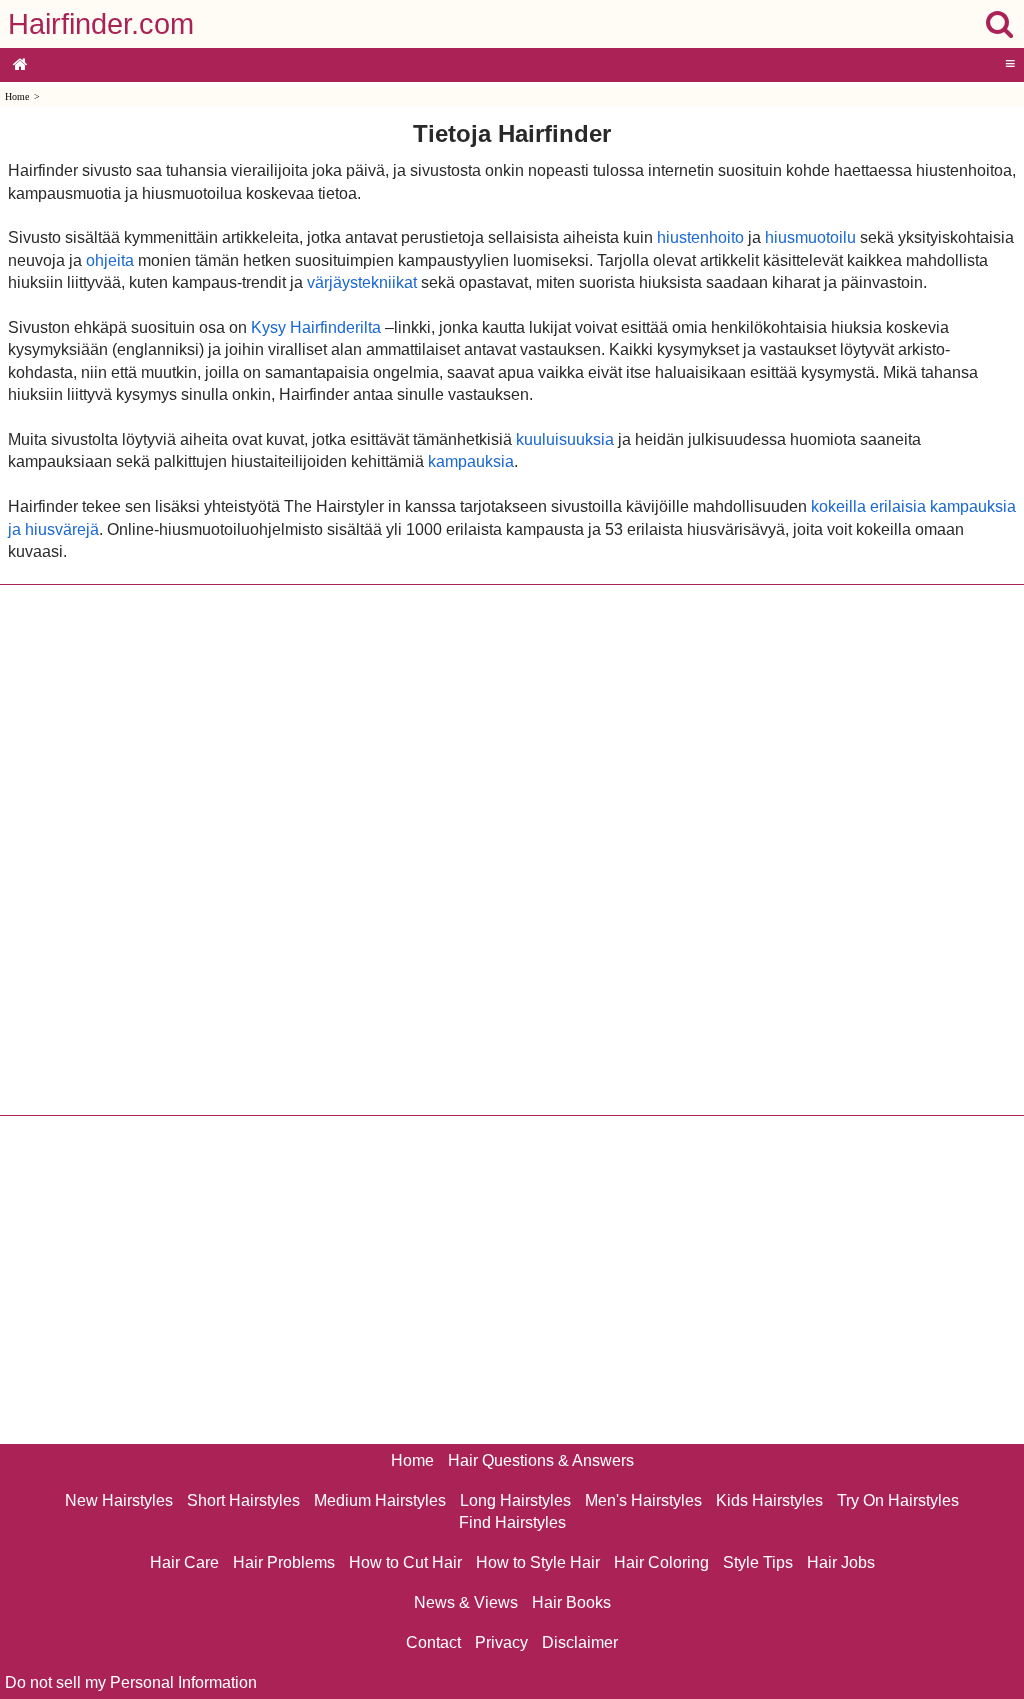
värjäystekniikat (362, 282)
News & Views (466, 1602)
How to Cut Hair (405, 1562)
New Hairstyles (119, 1500)
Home (17, 96)
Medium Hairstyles (380, 1500)
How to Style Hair (538, 1562)
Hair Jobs (841, 1562)
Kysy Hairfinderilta (316, 327)
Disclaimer (580, 1642)
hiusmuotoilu (810, 237)
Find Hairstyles (512, 1522)
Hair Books (571, 1602)
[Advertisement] (512, 850)
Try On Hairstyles (898, 1500)
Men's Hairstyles (643, 1500)
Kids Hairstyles (769, 1500)
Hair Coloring (661, 1562)
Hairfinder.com (101, 24)
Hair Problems (284, 1562)
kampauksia (471, 461)
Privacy (501, 1642)
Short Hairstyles (243, 1500)
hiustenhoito (700, 237)
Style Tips (758, 1562)
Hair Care (184, 1562)
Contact (433, 1642)
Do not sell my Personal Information (131, 1682)
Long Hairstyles (515, 1500)
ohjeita (110, 260)
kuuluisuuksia (565, 439)
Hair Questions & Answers (541, 1460)
